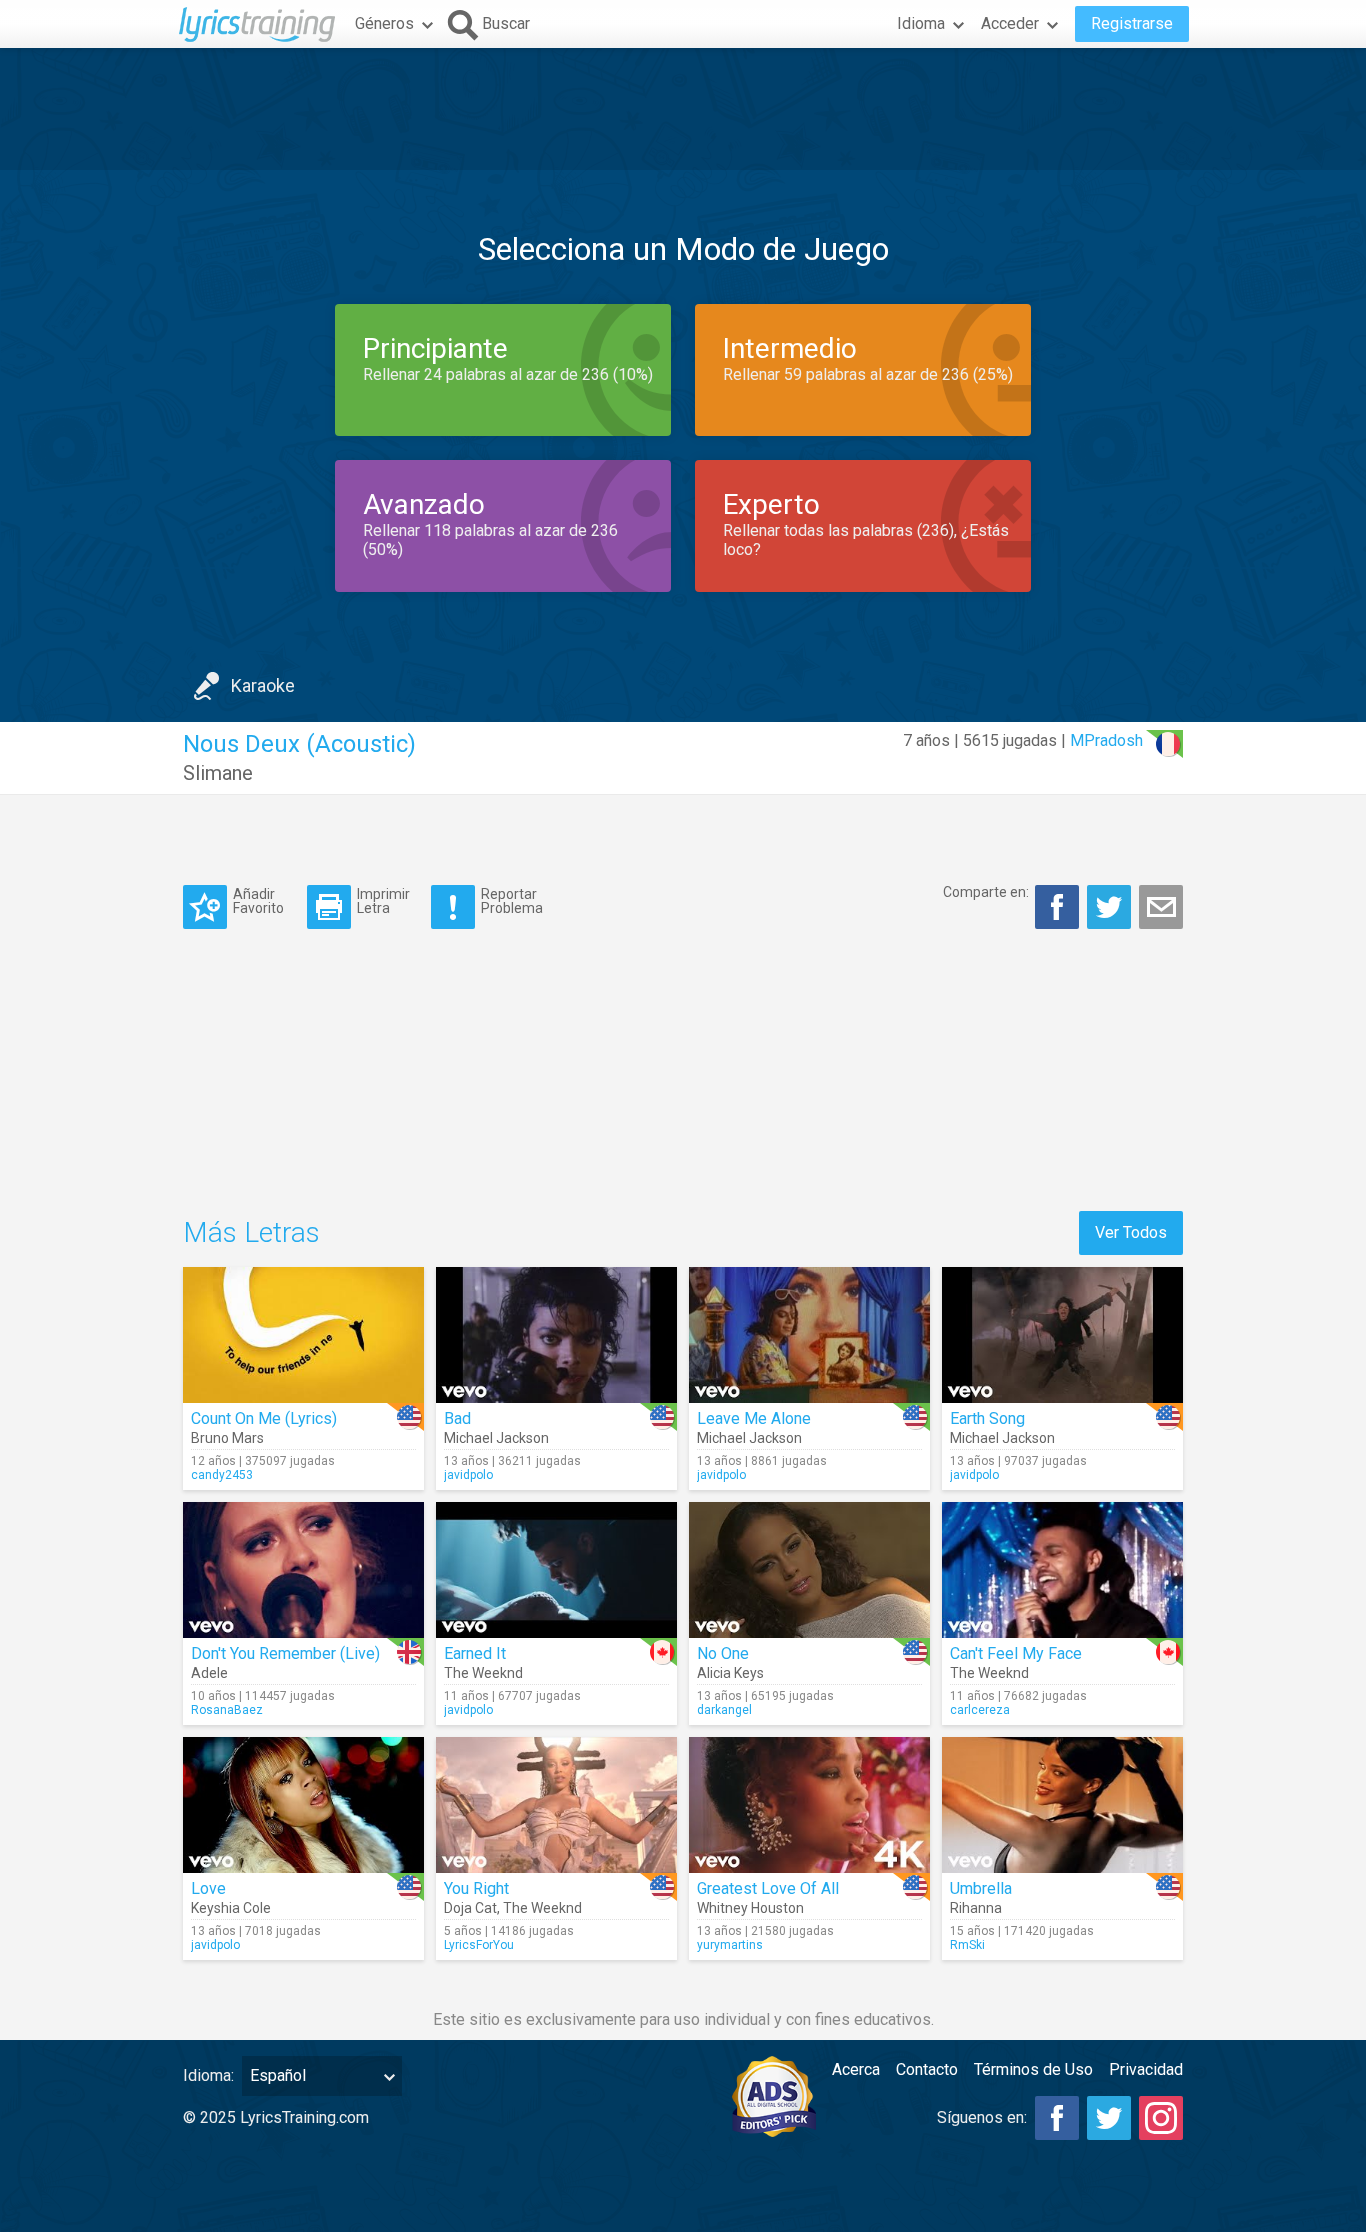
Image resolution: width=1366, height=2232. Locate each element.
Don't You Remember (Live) (285, 1653)
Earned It (475, 1653)
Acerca (856, 2069)
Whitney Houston (750, 1908)
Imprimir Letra (383, 900)
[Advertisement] (683, 109)
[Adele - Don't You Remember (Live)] (303, 1570)
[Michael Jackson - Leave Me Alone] (809, 1335)
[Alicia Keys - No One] (809, 1570)
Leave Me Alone (754, 1418)
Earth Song (987, 1418)
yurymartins (730, 1945)
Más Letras (251, 1232)
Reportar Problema (512, 900)
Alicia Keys (730, 1673)
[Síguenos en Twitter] (1109, 2118)
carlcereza (980, 1710)
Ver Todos (1131, 1232)
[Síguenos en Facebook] (1057, 2118)
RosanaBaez (227, 1710)
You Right (476, 1888)
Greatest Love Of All (768, 1888)
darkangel (724, 1710)
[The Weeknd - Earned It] (556, 1570)
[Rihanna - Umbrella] (1062, 1805)
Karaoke (263, 685)
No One (723, 1653)
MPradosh (1106, 740)
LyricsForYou (479, 1945)
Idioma (921, 23)
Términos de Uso (1033, 2069)
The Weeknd (483, 1673)
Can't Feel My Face (1016, 1653)
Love (208, 1888)
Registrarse (1132, 23)
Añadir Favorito (258, 900)
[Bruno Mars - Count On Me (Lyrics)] (303, 1335)
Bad (457, 1418)
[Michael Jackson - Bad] (556, 1335)
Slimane (218, 773)
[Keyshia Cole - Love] (303, 1805)
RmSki (967, 1945)
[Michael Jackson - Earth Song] (1062, 1335)
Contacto (927, 2069)
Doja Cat (470, 1908)
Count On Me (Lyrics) (264, 1418)
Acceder (1010, 23)
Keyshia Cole (231, 1908)
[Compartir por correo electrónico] (1161, 907)
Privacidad (1146, 2069)
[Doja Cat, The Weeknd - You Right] (556, 1805)
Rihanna (976, 1908)
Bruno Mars (227, 1438)
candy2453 (222, 1475)
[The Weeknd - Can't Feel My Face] (1062, 1570)
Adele (209, 1673)
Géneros (384, 23)
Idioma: (208, 2075)
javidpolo (468, 1475)
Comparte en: (986, 892)
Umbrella (981, 1888)
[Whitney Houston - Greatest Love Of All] (809, 1805)
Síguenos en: (982, 2117)
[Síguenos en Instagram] (1161, 2118)
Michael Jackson (496, 1438)
